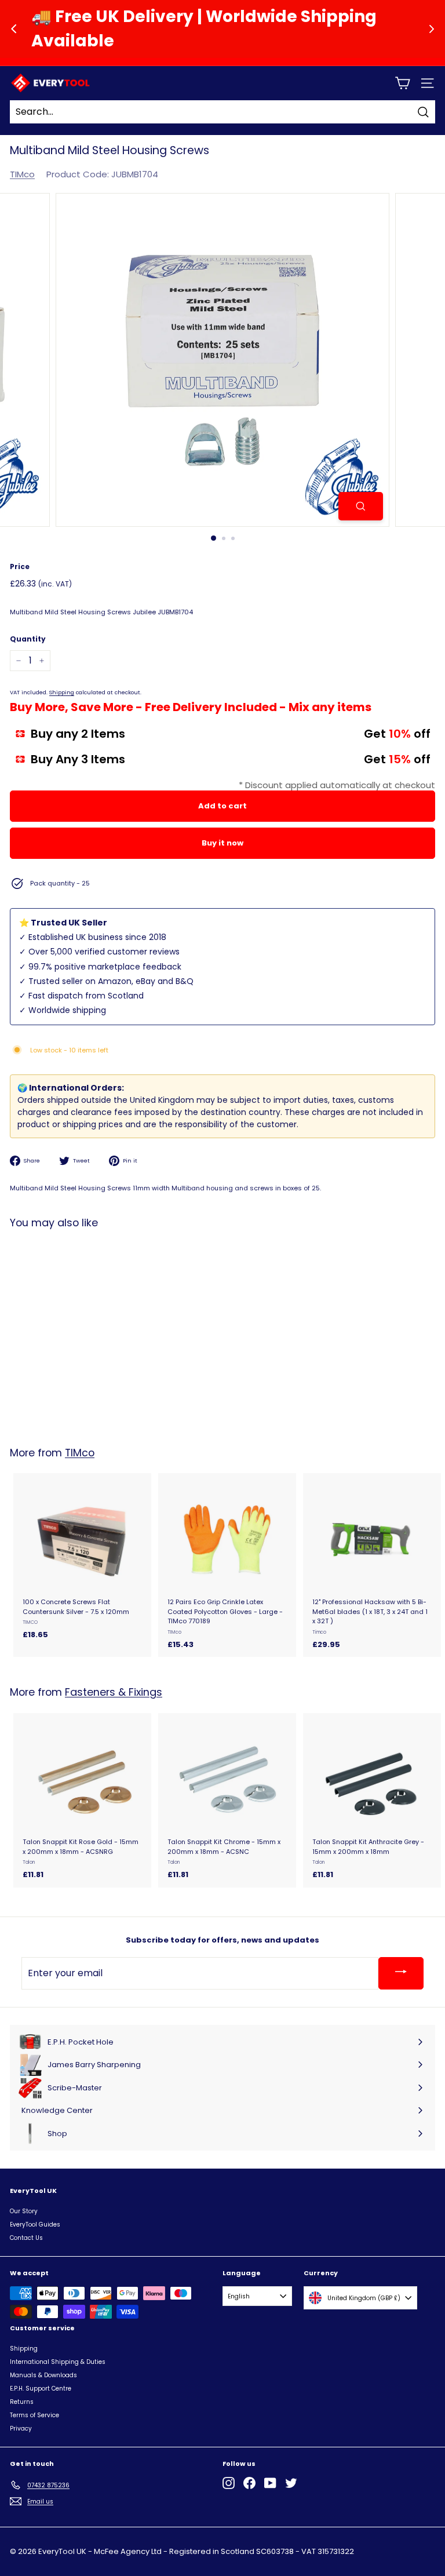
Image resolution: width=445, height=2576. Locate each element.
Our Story (24, 2211)
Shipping (62, 692)
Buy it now (222, 843)
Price (20, 566)
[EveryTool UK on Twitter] (291, 2483)
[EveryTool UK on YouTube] (270, 2483)
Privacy (21, 2429)
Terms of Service (34, 2415)
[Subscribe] (401, 1973)
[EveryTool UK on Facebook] (249, 2483)
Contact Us (26, 2238)
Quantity (28, 639)
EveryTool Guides (35, 2225)
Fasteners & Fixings (114, 1692)
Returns (22, 2402)
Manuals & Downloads (43, 2375)
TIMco (22, 174)
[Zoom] (361, 506)
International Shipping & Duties (58, 2362)
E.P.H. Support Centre (41, 2389)
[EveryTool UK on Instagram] (229, 2483)
